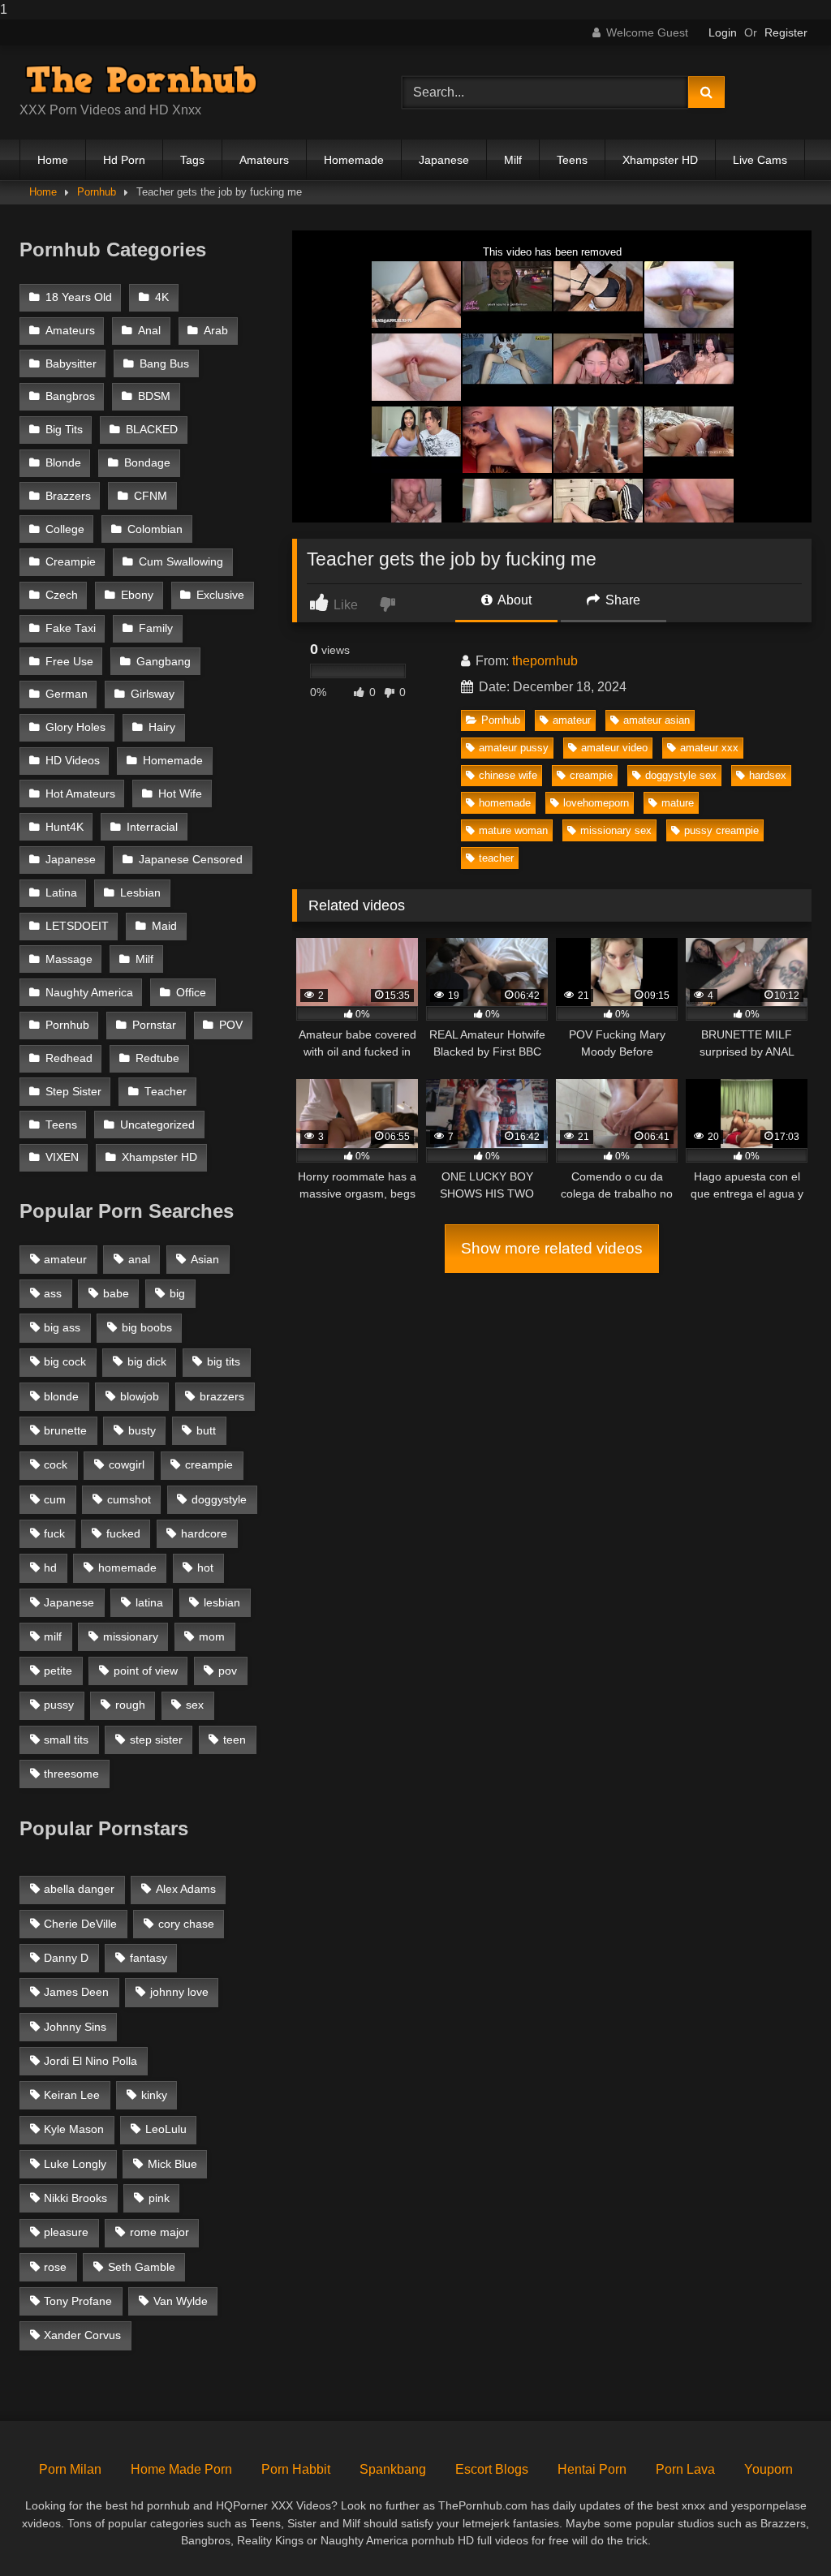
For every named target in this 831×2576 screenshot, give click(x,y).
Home (53, 160)
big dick (147, 1361)
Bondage (147, 463)
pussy (59, 1705)
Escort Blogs (492, 2469)
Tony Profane (78, 2301)
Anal (149, 331)
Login (723, 32)
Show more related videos (552, 1248)
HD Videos (73, 761)
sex (195, 1705)
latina (149, 1602)
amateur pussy (514, 748)
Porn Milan (70, 2469)
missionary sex (616, 830)
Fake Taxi (71, 628)
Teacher (166, 1092)
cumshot (129, 1499)
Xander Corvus (82, 2335)
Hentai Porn (592, 2469)
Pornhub (97, 192)
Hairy (162, 727)
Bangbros (70, 396)
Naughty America (89, 993)
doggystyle (219, 1499)
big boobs (147, 1327)
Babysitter (71, 364)
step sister (156, 1740)
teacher (496, 858)
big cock (65, 1361)
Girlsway (153, 694)
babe (116, 1293)
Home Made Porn (181, 2469)
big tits (224, 1361)
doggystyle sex (681, 775)
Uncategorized (157, 1125)
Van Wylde (181, 2301)
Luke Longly (75, 2164)
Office (191, 993)
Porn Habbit (296, 2469)
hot (205, 1568)
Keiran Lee (72, 2095)
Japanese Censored (191, 860)
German (67, 694)
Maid (164, 926)
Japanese (444, 160)
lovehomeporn (596, 803)
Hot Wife (180, 794)
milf (53, 1636)
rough (130, 1705)
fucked (123, 1533)
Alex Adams (186, 1889)
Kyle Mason (74, 2129)
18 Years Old (79, 297)
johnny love (179, 1992)
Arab (216, 331)
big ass (62, 1327)
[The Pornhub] (185, 80)
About (513, 600)
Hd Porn (124, 160)
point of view (146, 1671)
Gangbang (164, 662)
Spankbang (393, 2469)
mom (212, 1636)
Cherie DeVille (80, 1924)
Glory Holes (75, 727)
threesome (71, 1774)
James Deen (76, 1992)
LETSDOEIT (77, 926)
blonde (61, 1396)
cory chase (186, 1924)
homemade (505, 803)
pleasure (66, 2232)
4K (162, 297)
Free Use (69, 662)
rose (55, 2267)
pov (228, 1671)
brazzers (222, 1396)
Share (621, 600)
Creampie (71, 562)
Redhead (69, 1058)
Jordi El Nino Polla (90, 2061)
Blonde (63, 463)
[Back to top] (781, 2531)
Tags (192, 160)
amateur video (614, 748)
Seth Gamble (142, 2267)
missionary (131, 1636)
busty (142, 1430)
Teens (572, 160)
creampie (591, 775)
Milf (513, 160)
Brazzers (68, 496)
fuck (54, 1533)
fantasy (149, 1958)
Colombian (155, 529)
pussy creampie (721, 830)
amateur (572, 720)
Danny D (66, 1958)
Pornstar (154, 1025)
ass (53, 1293)
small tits (66, 1740)
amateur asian (657, 720)
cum (55, 1499)
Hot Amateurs (80, 794)
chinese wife (508, 775)
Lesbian (140, 893)
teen (235, 1740)
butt (206, 1430)
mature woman (513, 830)
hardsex (768, 775)
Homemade (354, 160)
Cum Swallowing (181, 562)
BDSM (154, 396)
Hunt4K (65, 827)
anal (139, 1259)
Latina (61, 893)
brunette (65, 1430)
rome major (159, 2232)
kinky (154, 2095)
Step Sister (73, 1092)
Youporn (769, 2469)
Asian (205, 1259)
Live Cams (760, 160)
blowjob (140, 1396)
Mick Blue (172, 2164)
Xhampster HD (660, 160)
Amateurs (264, 160)
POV (231, 1025)
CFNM (151, 496)
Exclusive (220, 595)
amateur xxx (709, 748)
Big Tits (64, 430)
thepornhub (545, 661)
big (177, 1293)
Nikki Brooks (75, 2198)
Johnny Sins (75, 2027)
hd (50, 1568)
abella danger (79, 1889)
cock (56, 1464)
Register (786, 32)
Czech (62, 595)
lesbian (222, 1602)
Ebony (137, 595)
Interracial (152, 827)
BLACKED (152, 430)
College (65, 529)
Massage (69, 959)
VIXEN (62, 1157)
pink (159, 2198)
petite (58, 1671)
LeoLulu (166, 2129)
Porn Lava (685, 2469)
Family (156, 628)
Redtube (157, 1058)
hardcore (204, 1533)
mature (678, 803)
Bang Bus (164, 364)
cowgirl (127, 1464)
